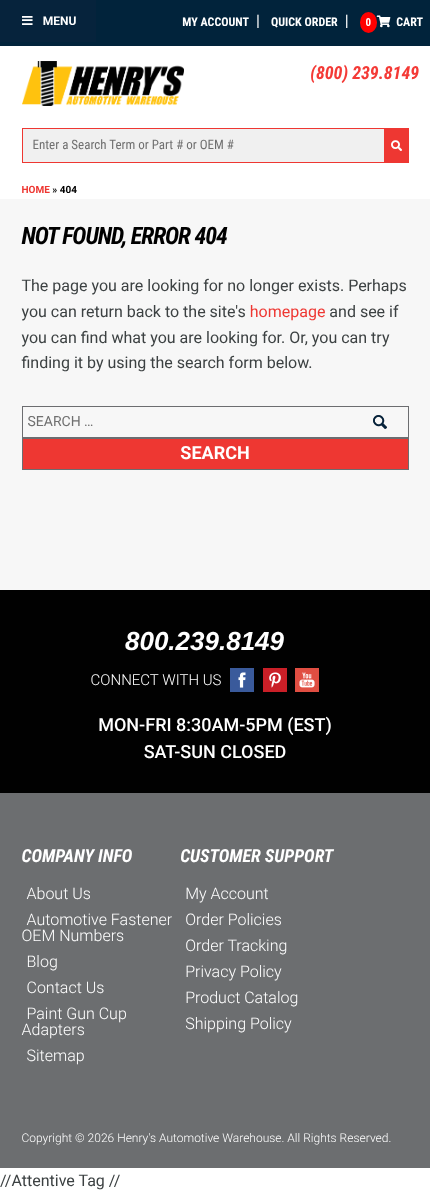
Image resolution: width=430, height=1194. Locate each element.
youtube (307, 680)
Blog (42, 961)
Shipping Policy (238, 1023)
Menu (60, 21)
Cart (394, 22)
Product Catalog (241, 997)
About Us (59, 893)
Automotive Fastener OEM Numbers (97, 927)
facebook (242, 680)
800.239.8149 (204, 641)
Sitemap (56, 1055)
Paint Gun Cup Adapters (74, 1021)
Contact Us (66, 987)
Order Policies (233, 919)
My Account (215, 22)
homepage (288, 311)
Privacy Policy (233, 971)
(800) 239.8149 (364, 73)
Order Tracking (236, 945)
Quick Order (304, 22)
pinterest (275, 680)
